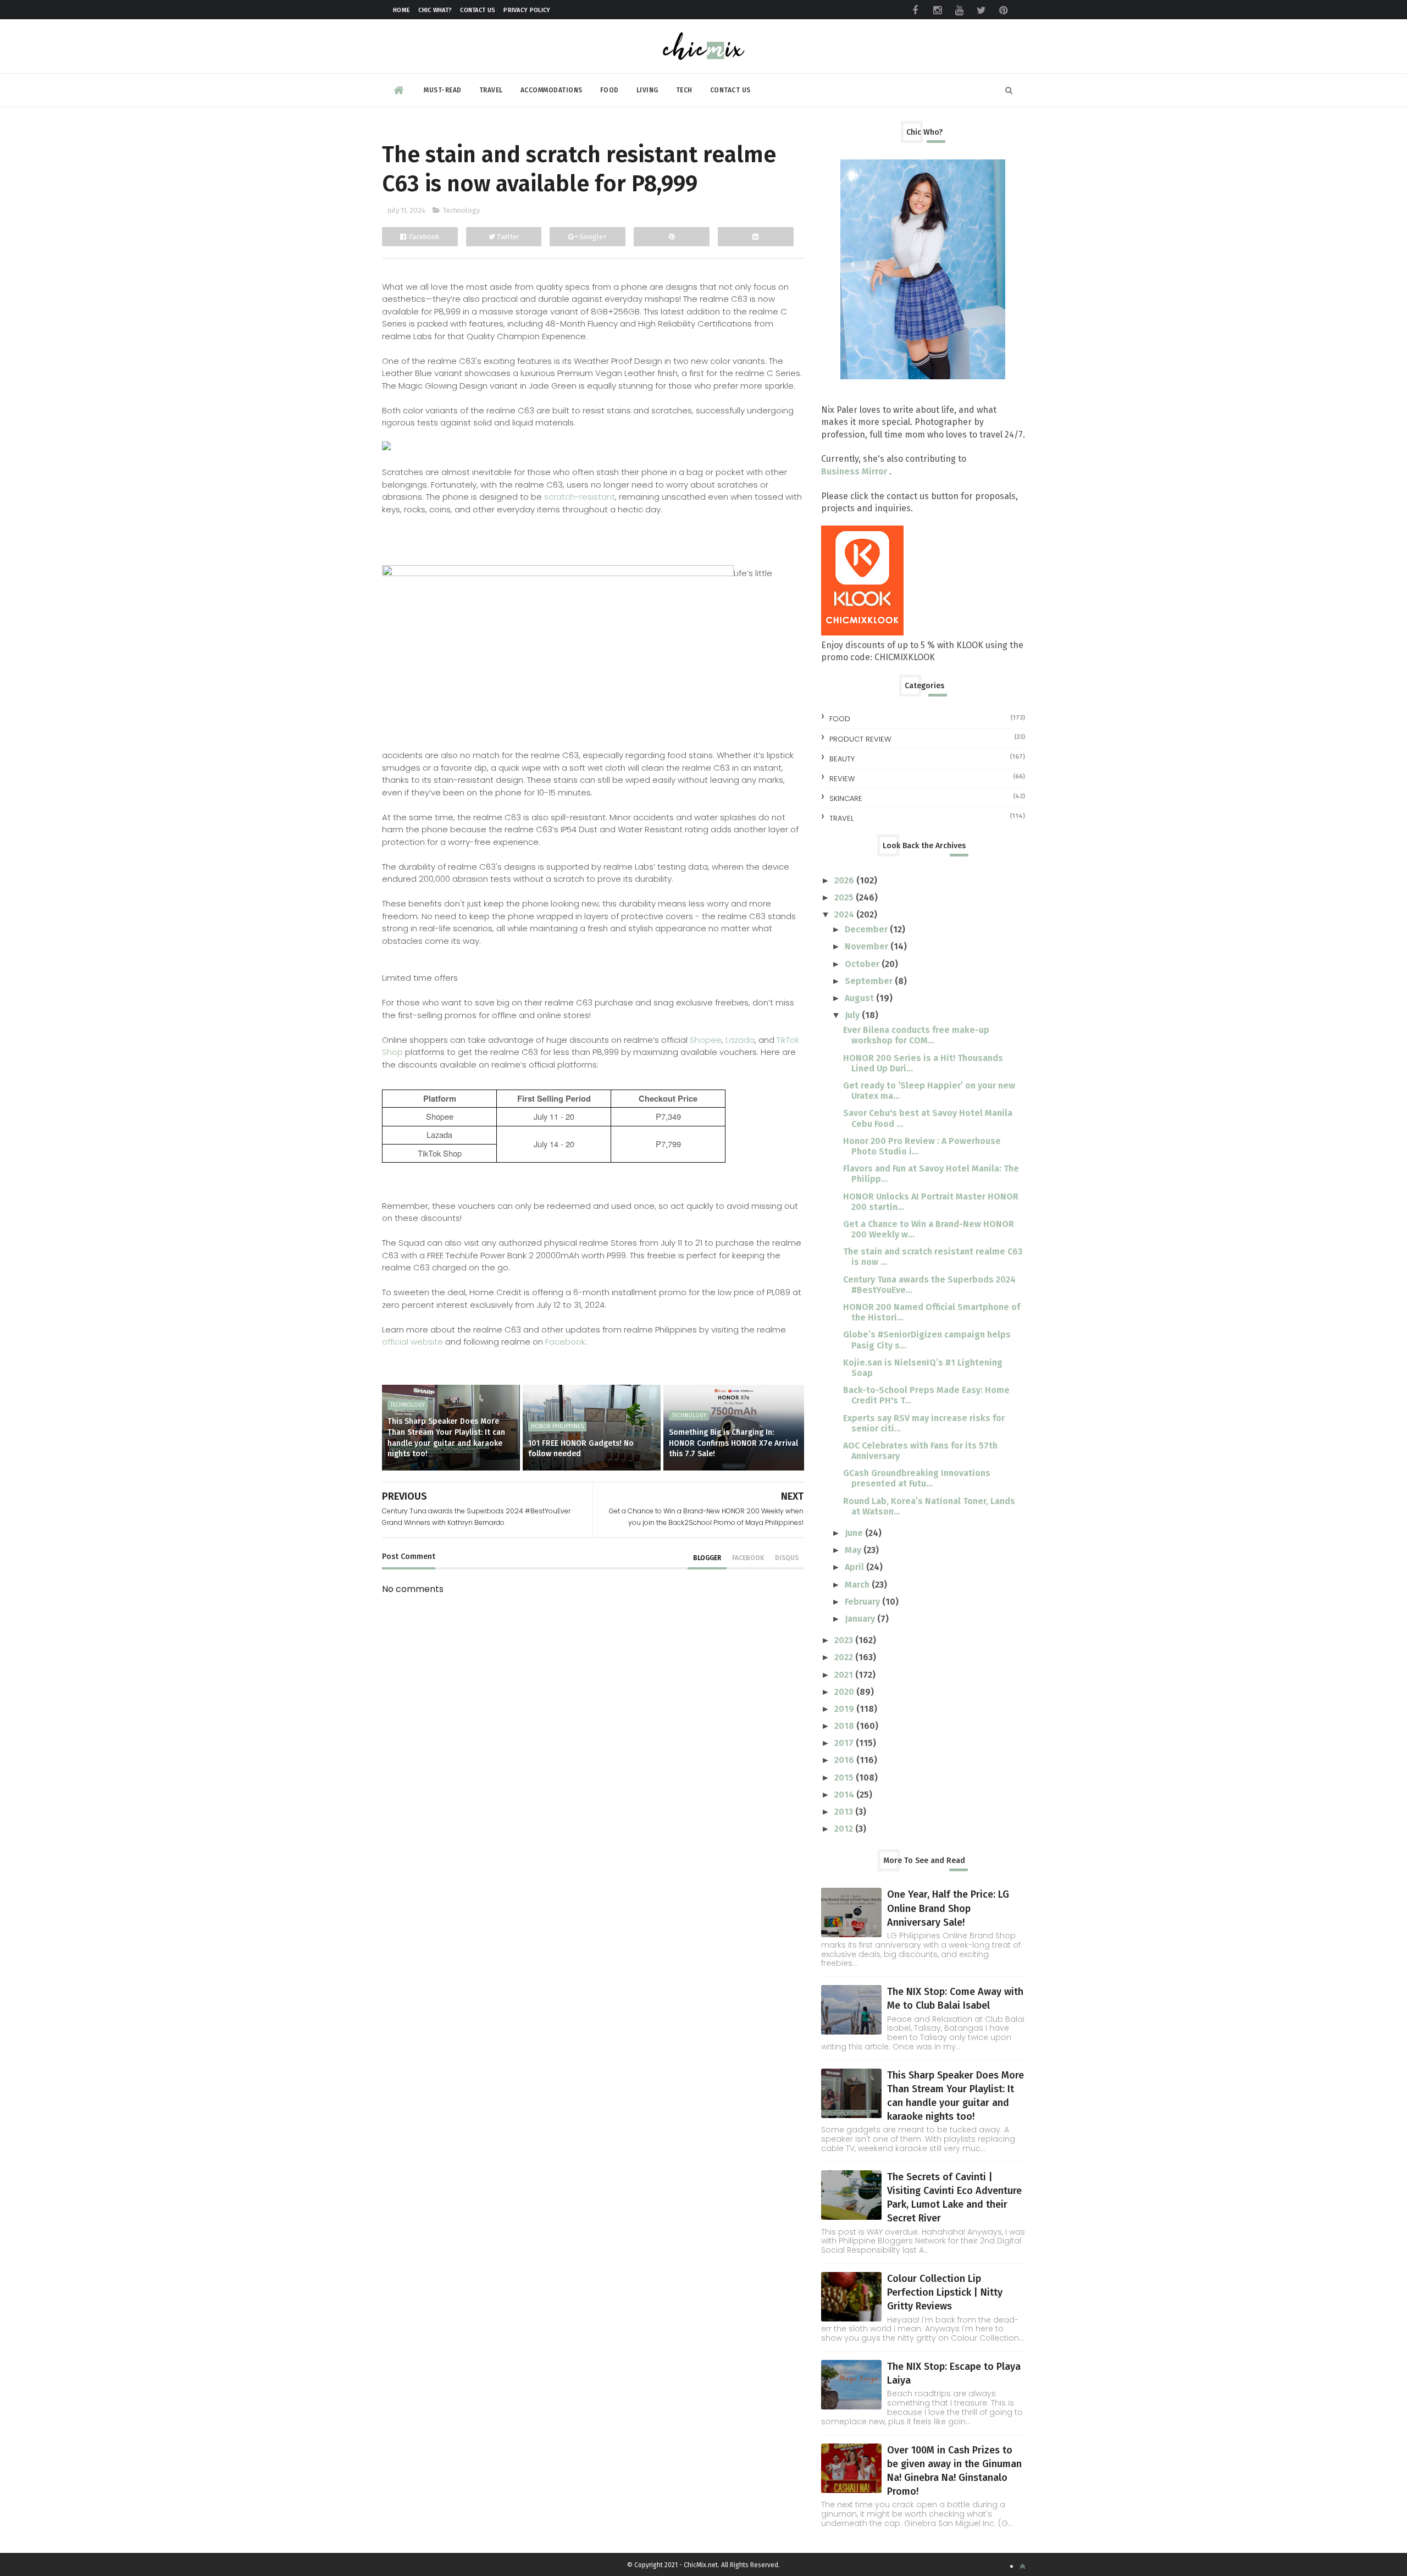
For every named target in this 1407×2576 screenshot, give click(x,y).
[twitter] (981, 10)
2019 (845, 1709)
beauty (842, 759)
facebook (748, 1558)
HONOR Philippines (557, 1427)
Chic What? (435, 10)
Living (647, 90)
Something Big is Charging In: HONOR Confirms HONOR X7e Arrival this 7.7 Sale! (733, 1443)
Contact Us (478, 10)
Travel (491, 90)
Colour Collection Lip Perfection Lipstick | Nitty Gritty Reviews (945, 2292)
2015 (845, 1778)
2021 (845, 1675)
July (853, 1015)
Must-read (443, 90)
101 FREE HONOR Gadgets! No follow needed (581, 1449)
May (854, 1550)
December (867, 929)
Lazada (740, 1040)
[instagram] (937, 10)
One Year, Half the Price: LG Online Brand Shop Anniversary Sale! (948, 1908)
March (858, 1585)
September (870, 981)
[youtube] (959, 10)
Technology (461, 210)
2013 (845, 1812)
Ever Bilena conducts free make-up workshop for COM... (916, 1035)
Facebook (565, 1342)
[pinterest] (1003, 10)
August (860, 998)
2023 (845, 1640)
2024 (845, 914)
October (863, 964)
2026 (845, 880)
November (868, 946)
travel (841, 818)
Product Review (860, 739)
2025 (845, 897)
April (855, 1567)
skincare (846, 798)
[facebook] (915, 10)
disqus (787, 1558)
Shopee (706, 1040)
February (863, 1602)
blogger (707, 1558)
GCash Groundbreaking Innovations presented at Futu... (917, 1478)
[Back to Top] (1022, 2566)
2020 (845, 1692)
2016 (845, 1760)
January (861, 1619)
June (855, 1533)
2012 (845, 1829)
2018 (845, 1726)
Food (610, 90)
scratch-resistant (580, 497)
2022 (845, 1657)
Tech (684, 90)
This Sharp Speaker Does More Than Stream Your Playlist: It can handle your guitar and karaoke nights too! (446, 1438)
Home (401, 10)
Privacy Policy (527, 10)
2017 (845, 1743)
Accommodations (552, 90)
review (842, 779)
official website (412, 1342)
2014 (845, 1795)
